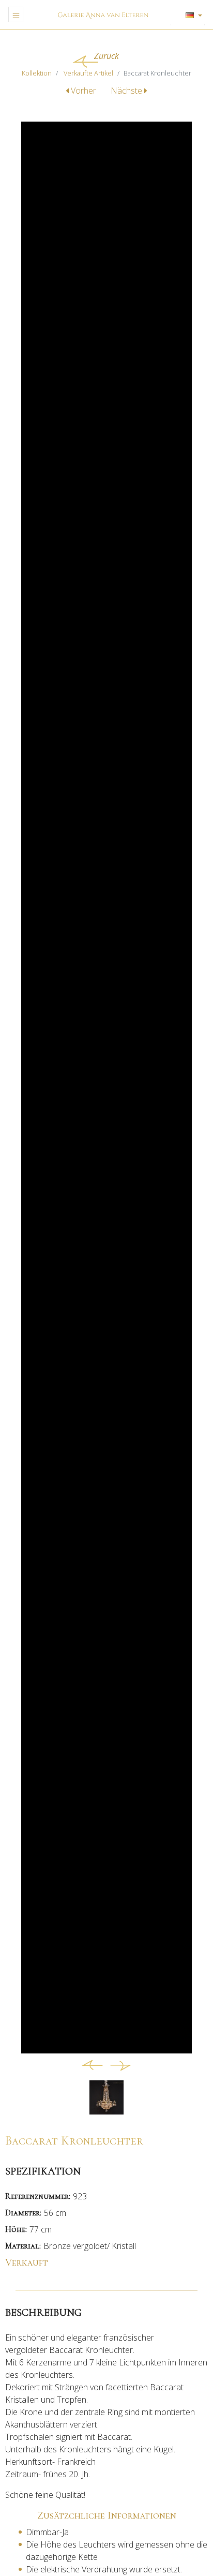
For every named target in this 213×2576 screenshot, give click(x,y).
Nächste (127, 91)
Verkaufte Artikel (88, 73)
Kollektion (37, 73)
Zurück (106, 56)
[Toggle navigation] (16, 14)
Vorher (83, 91)
